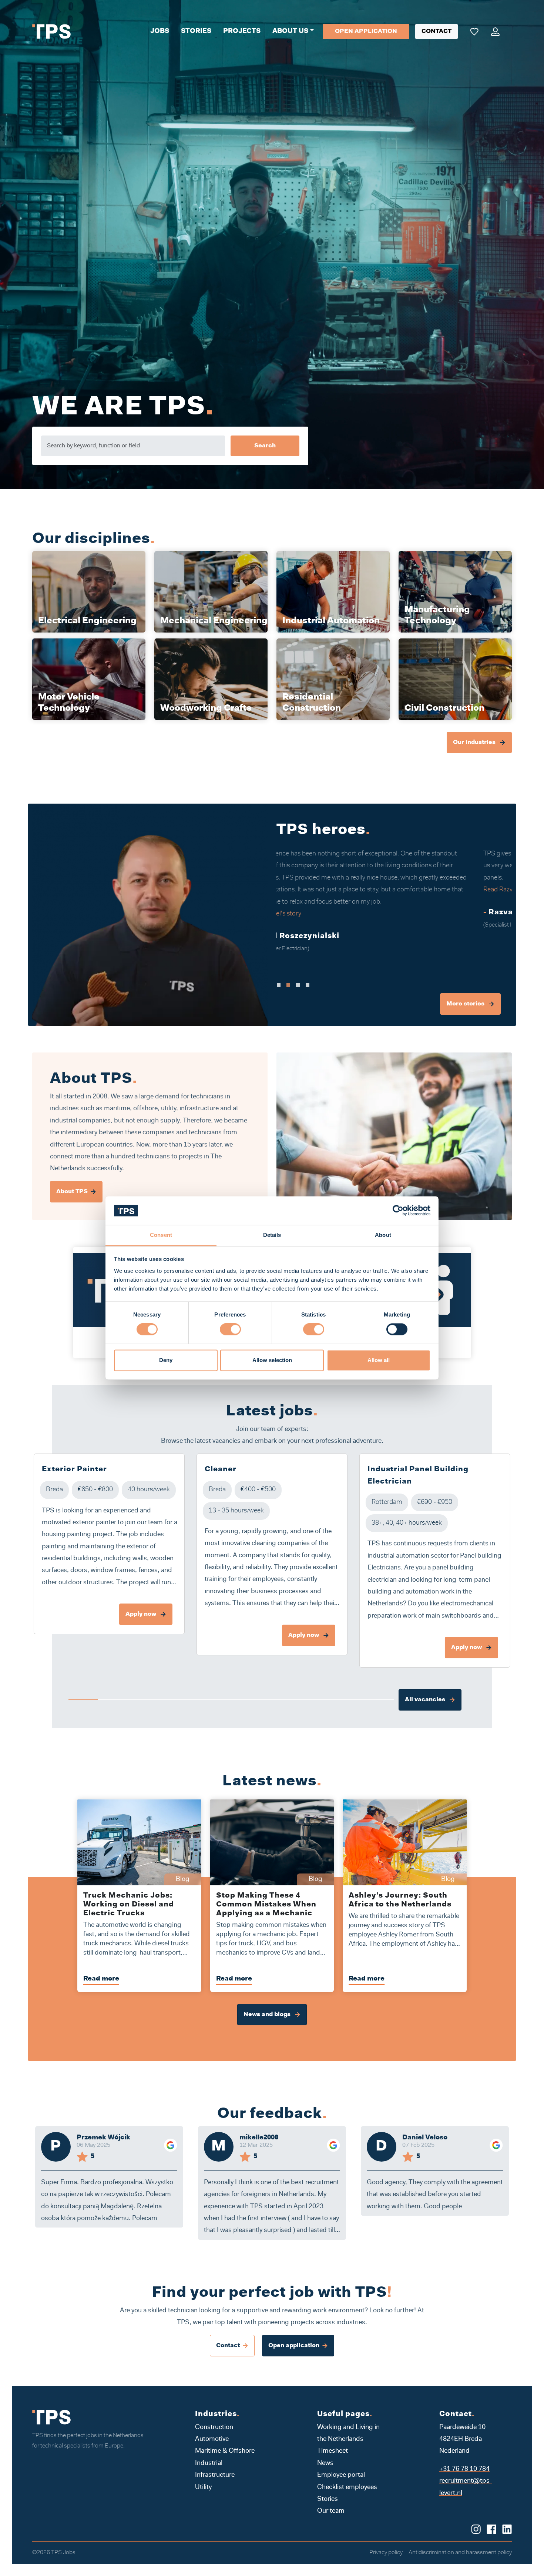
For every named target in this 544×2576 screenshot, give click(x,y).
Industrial (209, 2463)
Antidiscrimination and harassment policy (460, 2553)
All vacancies (426, 1700)
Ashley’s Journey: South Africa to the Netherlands (400, 1900)
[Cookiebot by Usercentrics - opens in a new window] (398, 1211)
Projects (242, 31)
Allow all (379, 1360)
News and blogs (268, 2015)
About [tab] (383, 1235)
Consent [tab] (161, 1235)
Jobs (160, 31)
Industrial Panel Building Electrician (418, 1476)
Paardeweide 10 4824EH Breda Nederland (462, 2440)
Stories (196, 31)
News (325, 2463)
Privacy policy (386, 2553)
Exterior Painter (74, 1469)
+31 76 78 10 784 (464, 2469)
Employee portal (341, 2475)
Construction (214, 2427)
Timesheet (333, 2451)
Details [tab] (272, 1235)
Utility (203, 2487)
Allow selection (272, 1360)
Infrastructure (215, 2475)
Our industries (475, 743)
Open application (366, 31)
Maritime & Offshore (225, 2451)
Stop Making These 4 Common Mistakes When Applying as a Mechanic (266, 1905)
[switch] (230, 1329)
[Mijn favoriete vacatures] (474, 31)
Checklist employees (347, 2487)
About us (290, 31)
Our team (331, 2511)
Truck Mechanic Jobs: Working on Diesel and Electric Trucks (129, 1905)
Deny (166, 1360)
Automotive (212, 2439)
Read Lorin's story (308, 878)
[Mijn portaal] (495, 31)
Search (265, 446)
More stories (466, 1004)
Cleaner (221, 1469)
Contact (436, 31)
